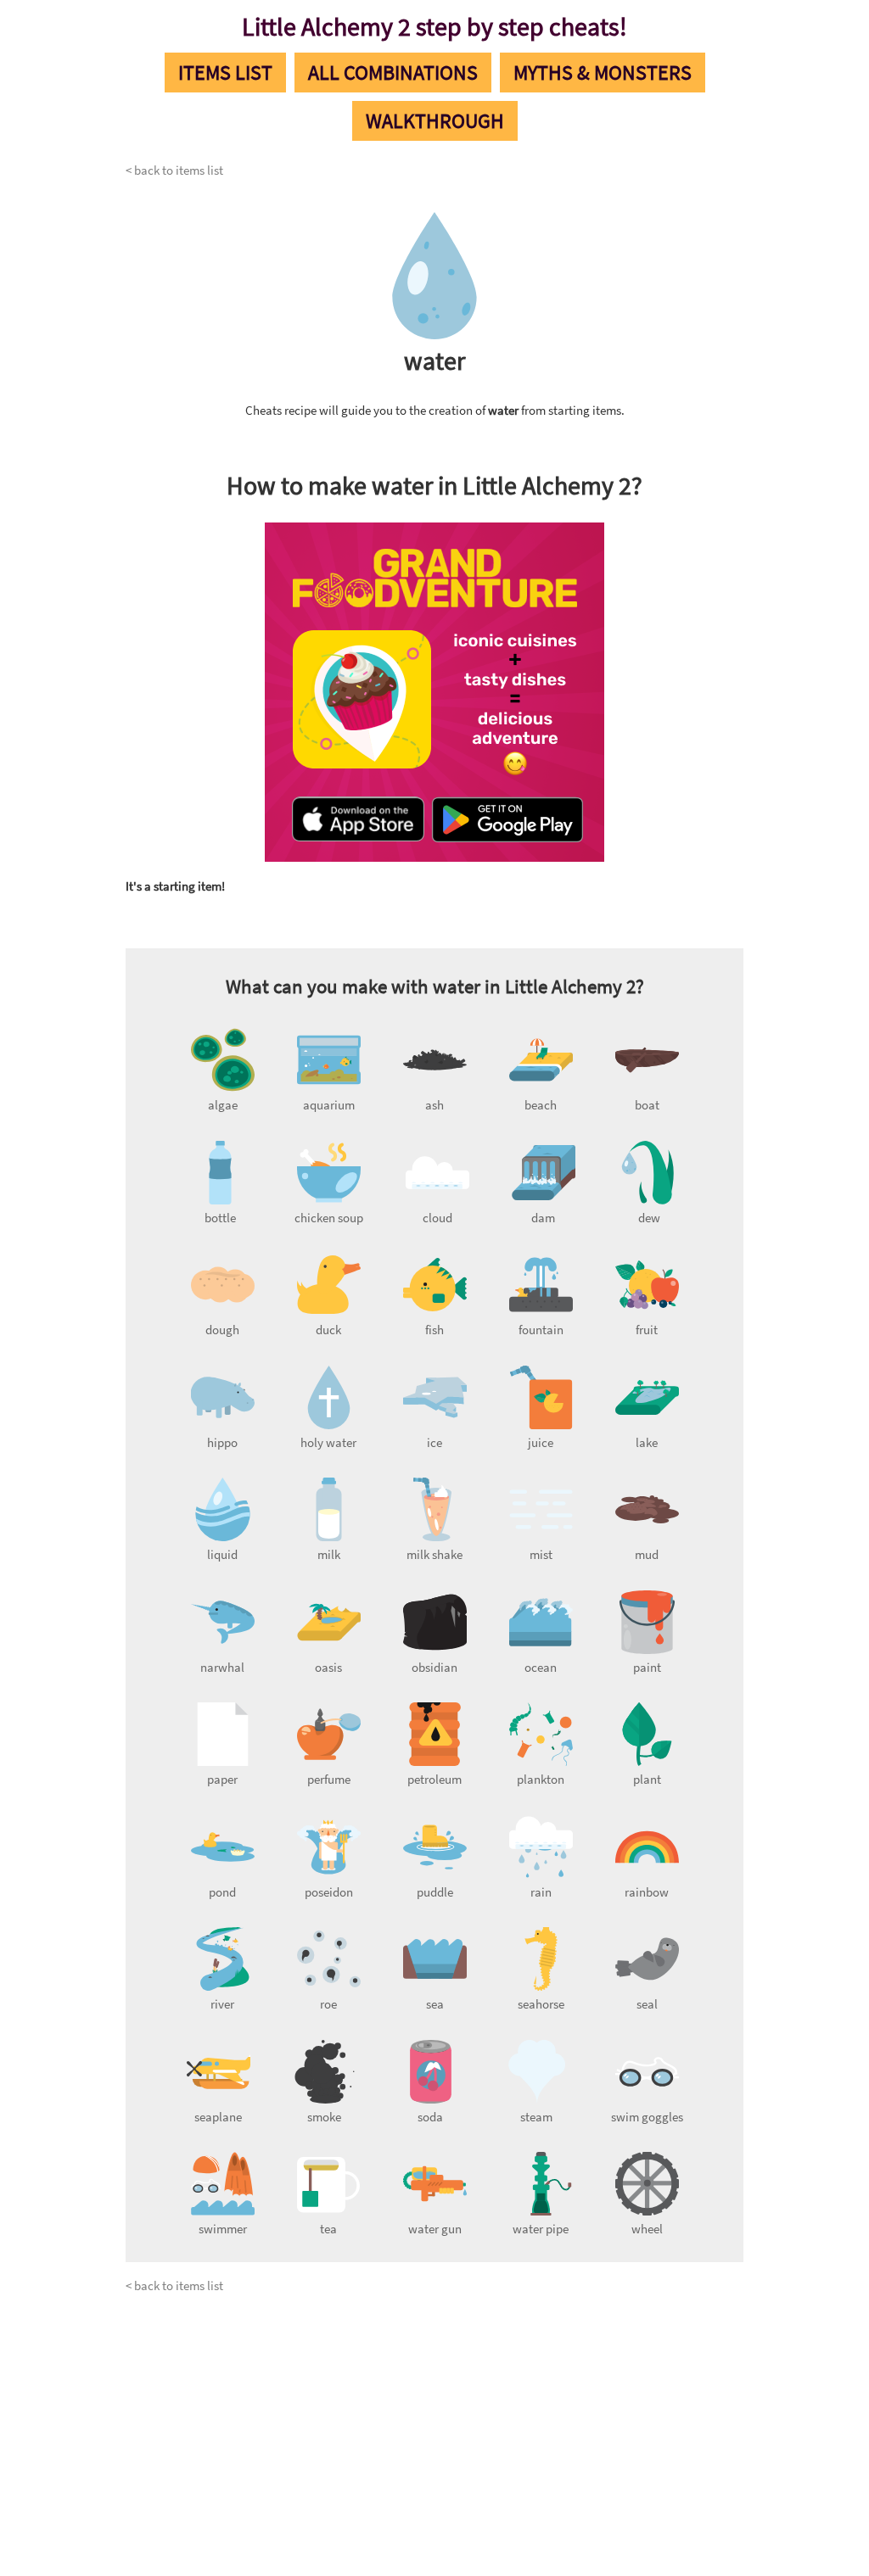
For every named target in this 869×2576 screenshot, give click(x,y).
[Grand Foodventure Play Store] (507, 821)
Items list (225, 73)
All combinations (393, 73)
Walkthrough (435, 121)
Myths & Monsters (603, 73)
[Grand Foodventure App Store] (358, 821)
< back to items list (174, 170)
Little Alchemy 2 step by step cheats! (434, 26)
